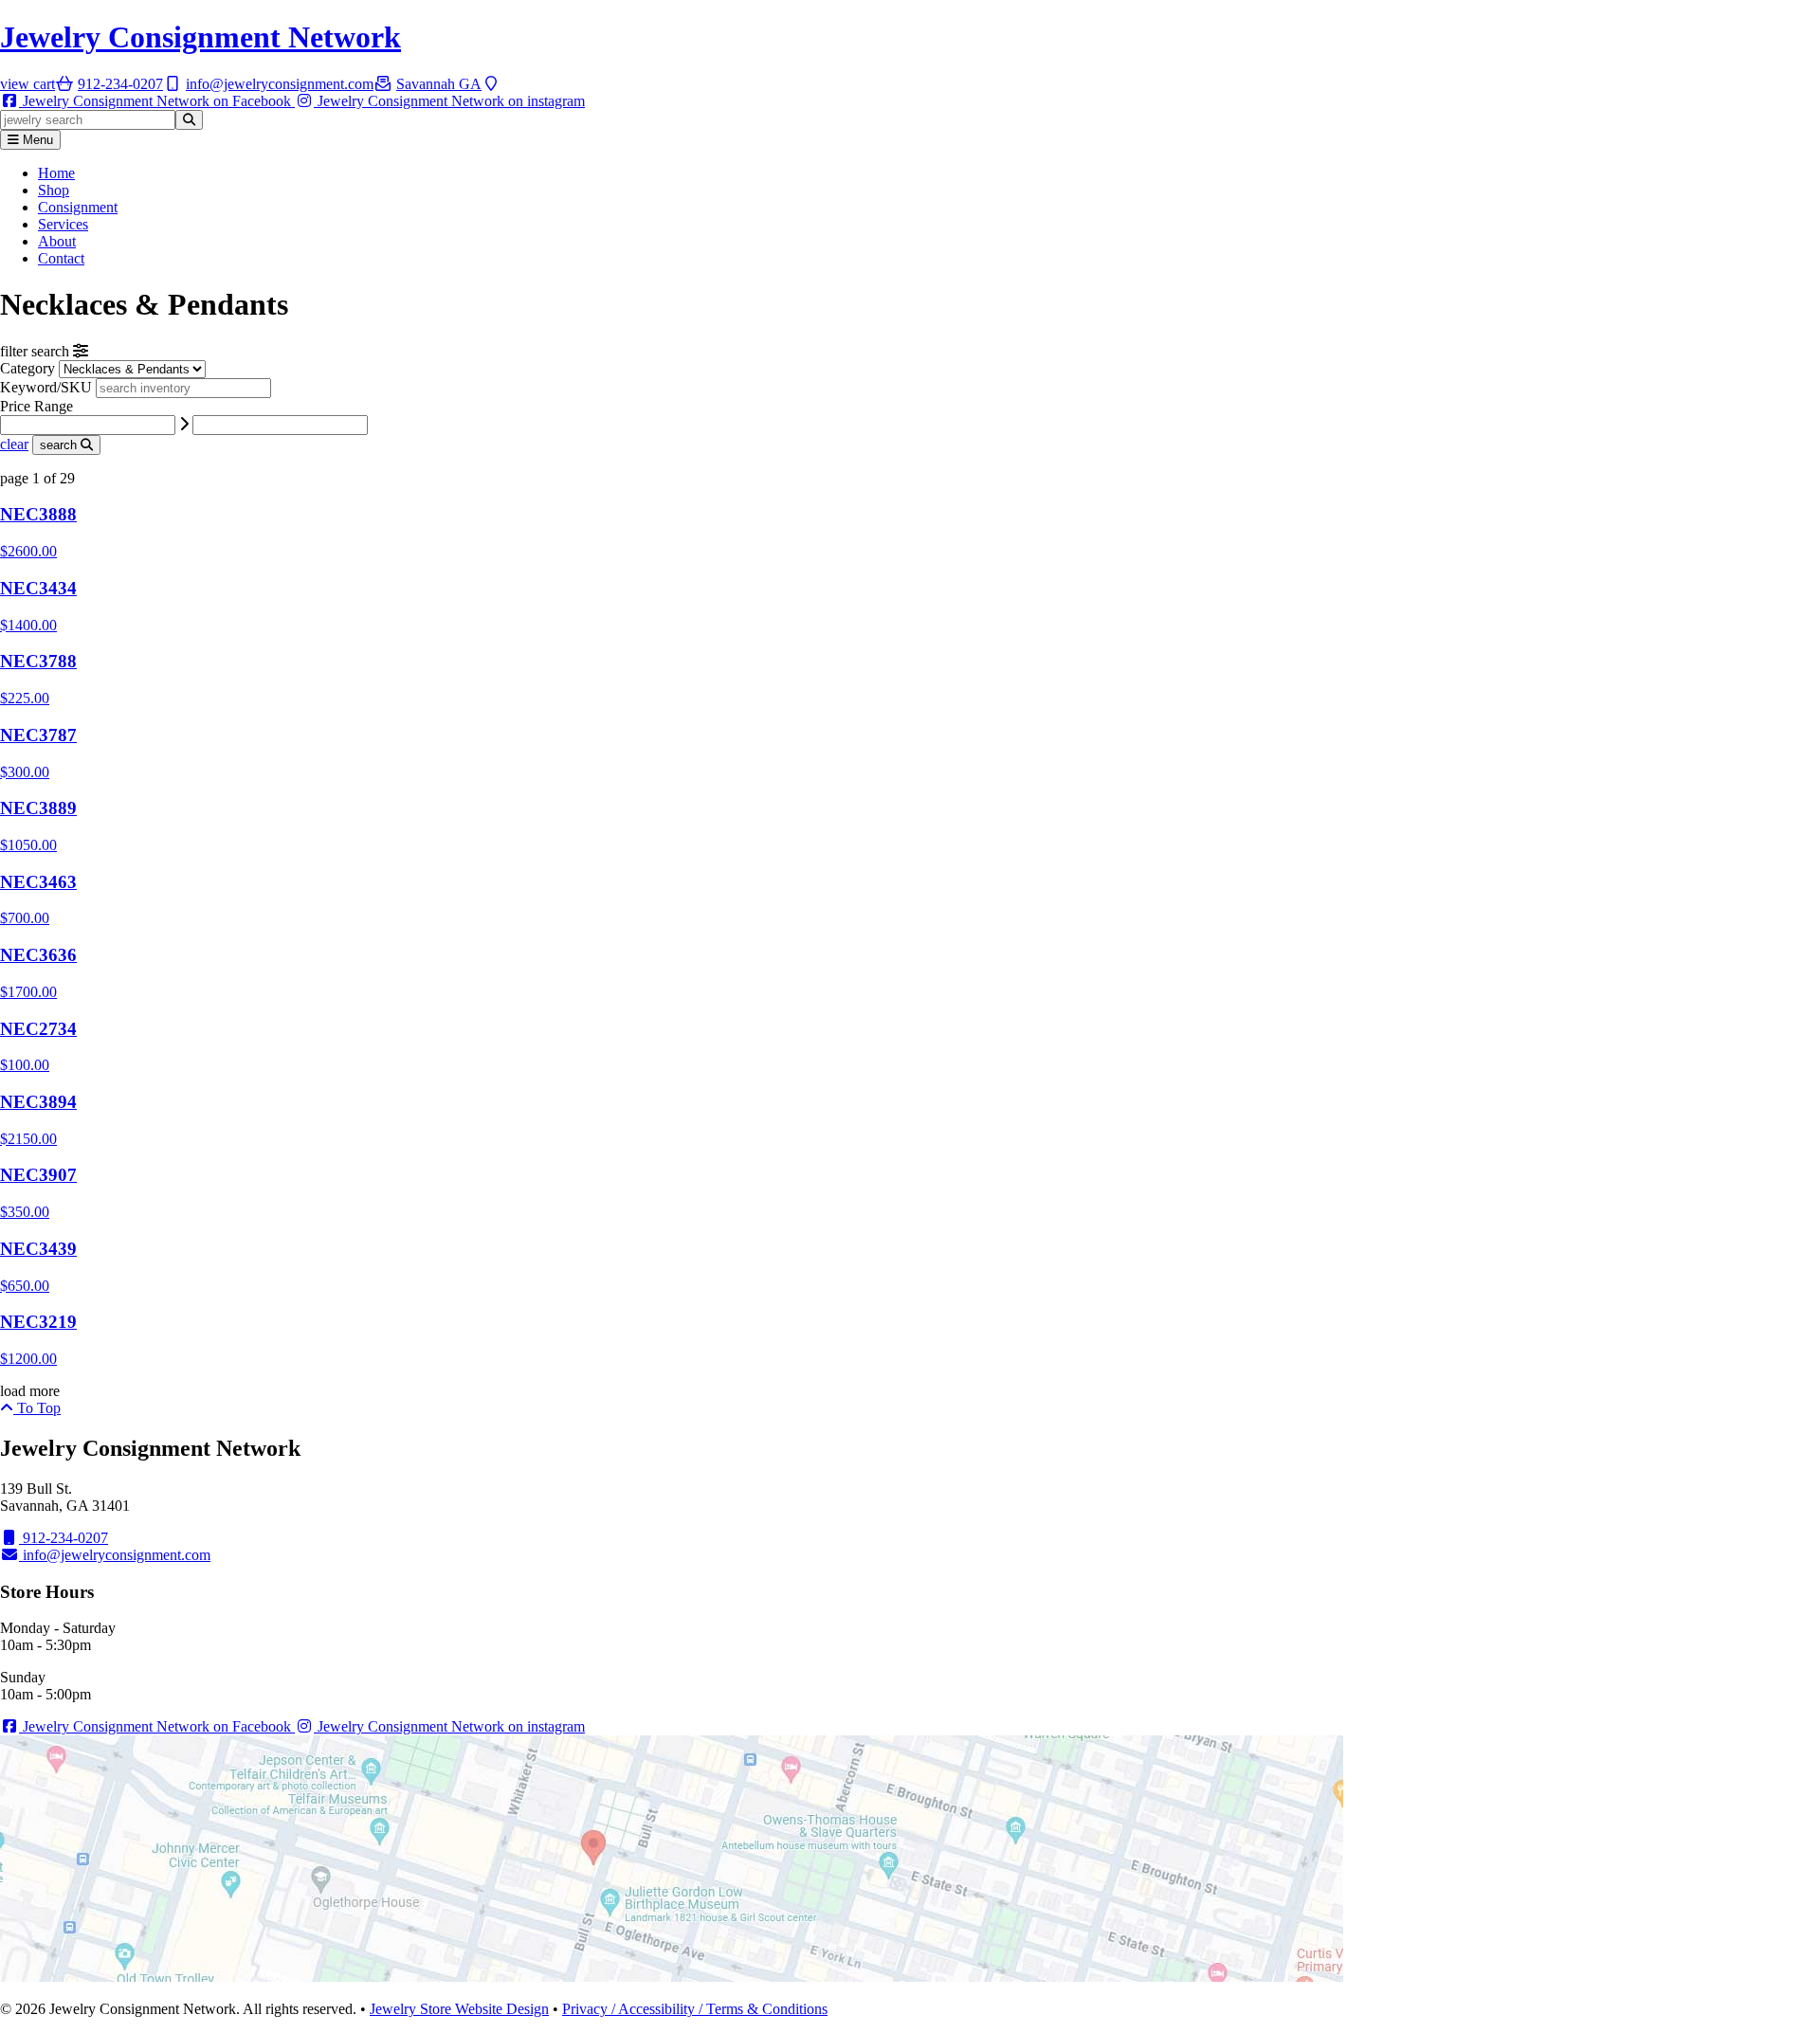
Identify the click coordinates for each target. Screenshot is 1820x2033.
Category (27, 368)
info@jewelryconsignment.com (115, 1555)
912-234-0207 (64, 1538)
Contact (61, 258)
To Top (37, 1408)
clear (14, 444)
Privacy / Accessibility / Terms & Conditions (695, 2009)
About (57, 241)
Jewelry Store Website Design (459, 2009)
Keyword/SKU (48, 387)
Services (63, 224)
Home (56, 173)
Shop (54, 190)
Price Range (36, 406)
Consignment (78, 207)
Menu (36, 140)
